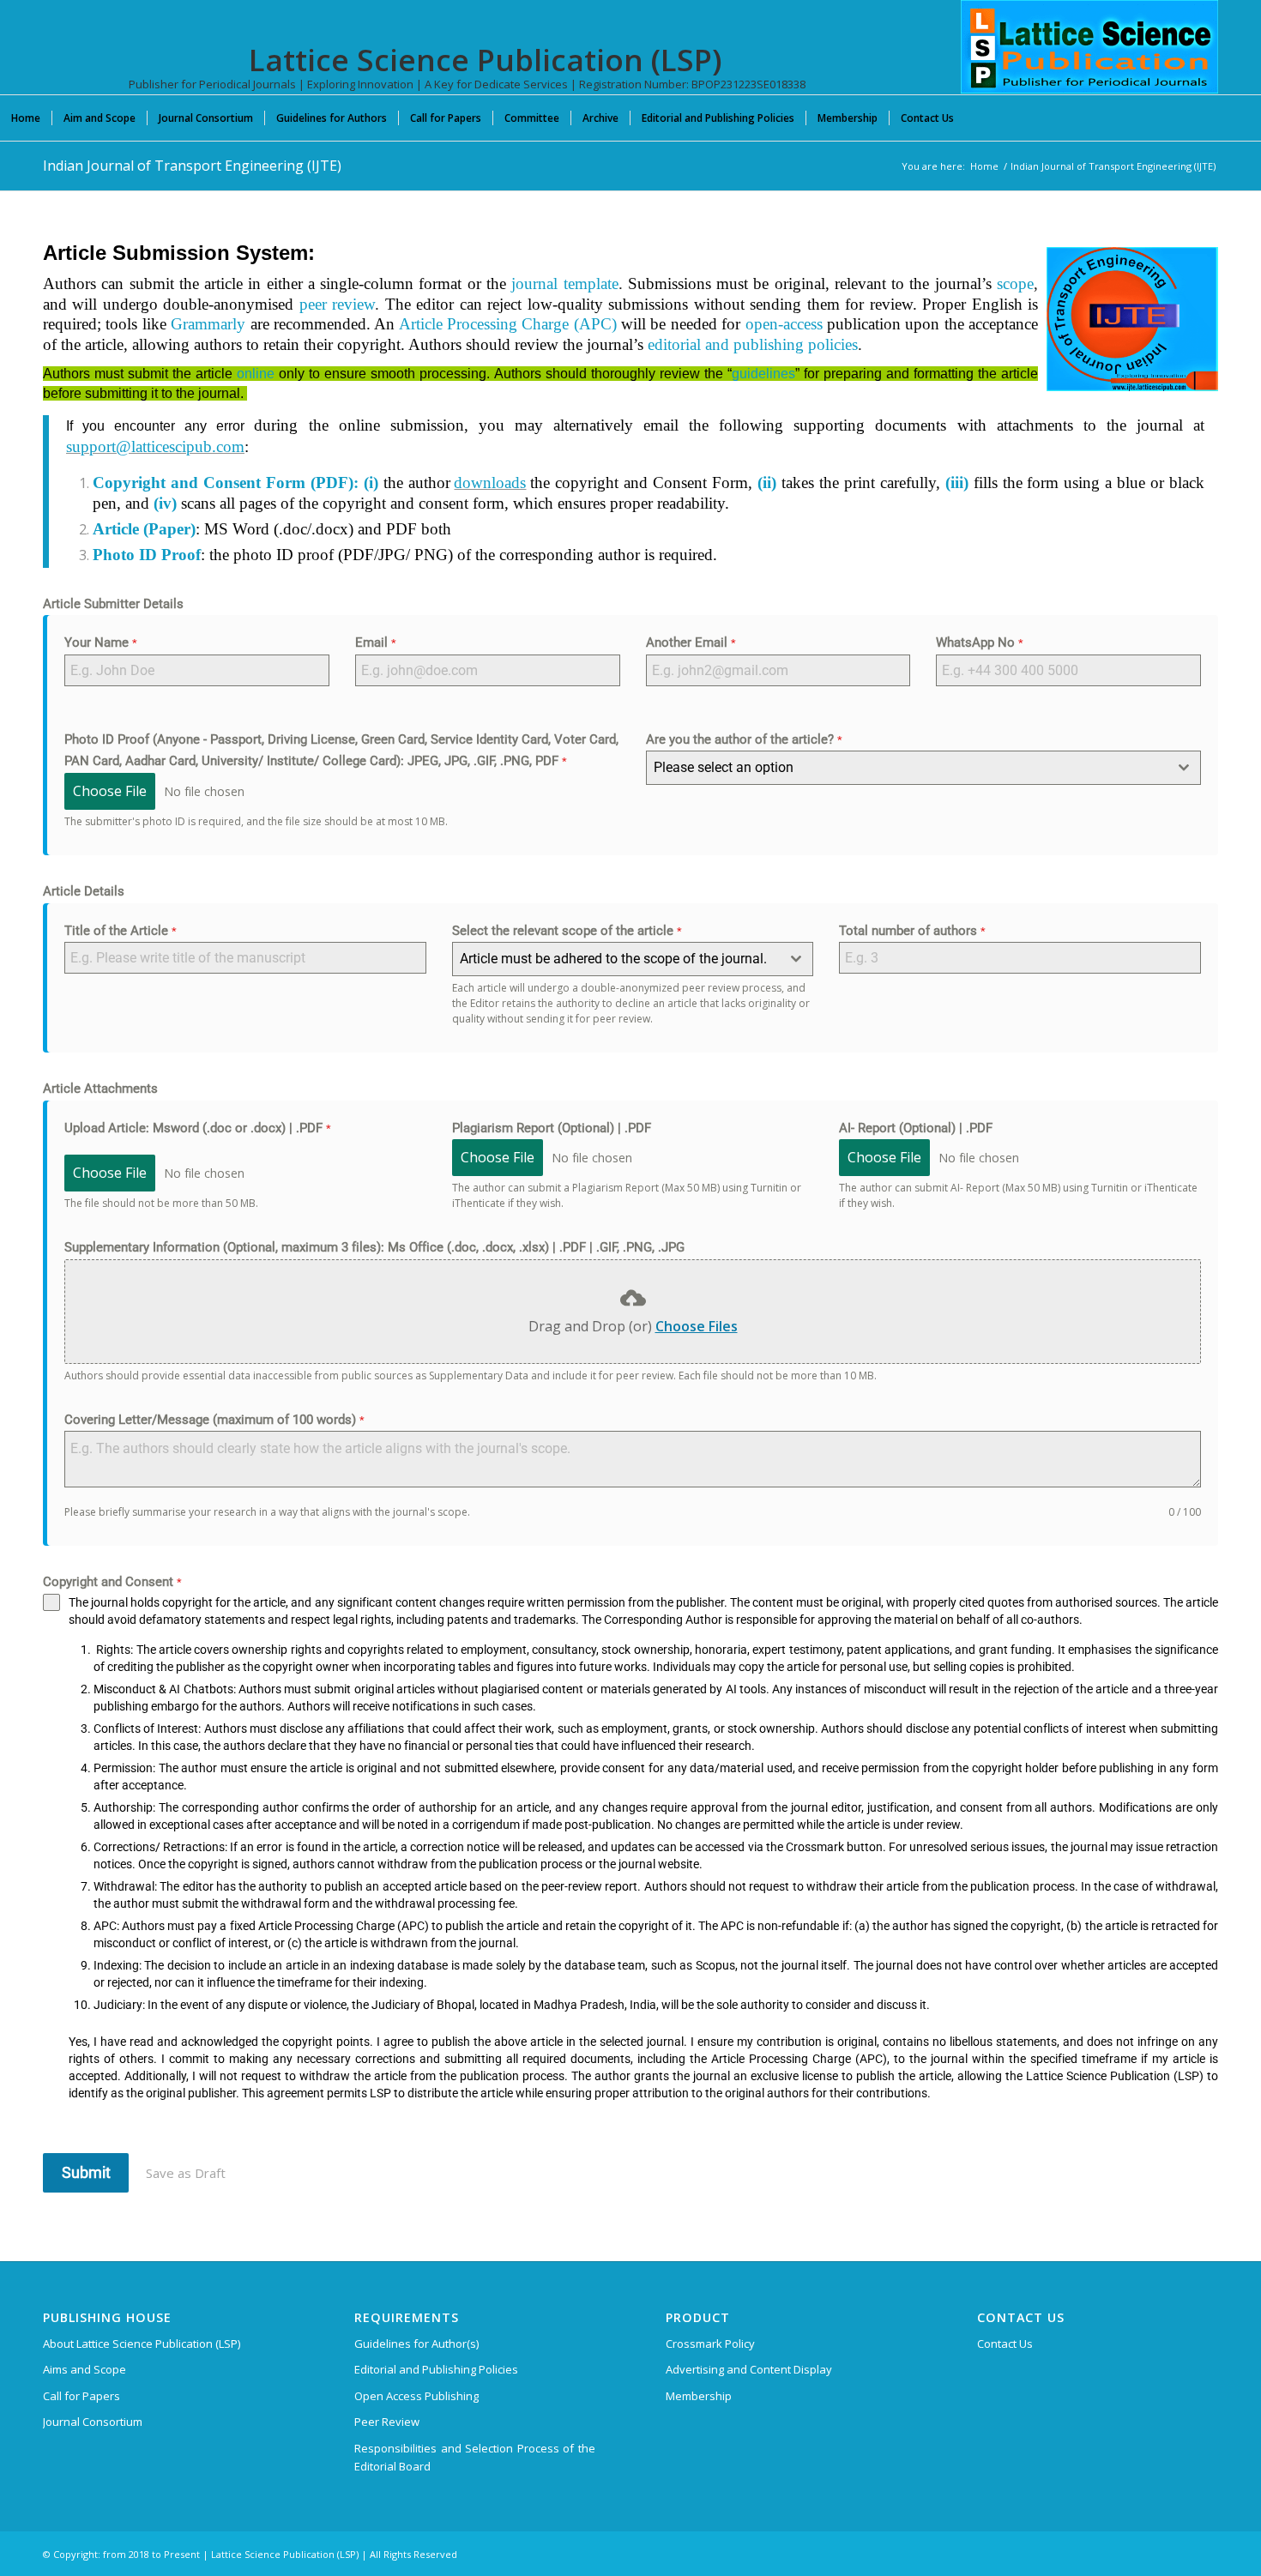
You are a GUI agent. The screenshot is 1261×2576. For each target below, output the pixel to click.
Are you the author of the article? (744, 739)
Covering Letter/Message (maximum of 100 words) (214, 1420)
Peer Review (387, 2422)
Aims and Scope (84, 2369)
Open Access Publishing (416, 2396)
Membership (699, 2396)
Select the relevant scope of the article (567, 931)
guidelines (763, 374)
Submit (86, 2172)
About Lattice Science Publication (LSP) (142, 2344)
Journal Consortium (93, 2422)
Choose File (110, 791)
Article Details (84, 891)
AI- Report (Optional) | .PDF (916, 1128)
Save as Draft (186, 2173)
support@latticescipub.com (155, 446)
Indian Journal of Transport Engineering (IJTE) (192, 166)
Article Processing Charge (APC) (508, 324)
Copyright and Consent (112, 1582)
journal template (564, 284)
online (256, 374)
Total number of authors (912, 931)
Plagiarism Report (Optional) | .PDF (552, 1128)
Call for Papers (81, 2396)
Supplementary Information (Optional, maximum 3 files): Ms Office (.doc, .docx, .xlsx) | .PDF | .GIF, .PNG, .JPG (374, 1247)
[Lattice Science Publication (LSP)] (1089, 60)
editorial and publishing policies (753, 344)
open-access (784, 324)
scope (1015, 284)
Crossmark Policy (710, 2344)
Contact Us (1005, 2344)
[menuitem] (26, 118)
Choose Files (697, 1326)
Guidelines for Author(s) (416, 2344)
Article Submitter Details (113, 604)
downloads (490, 483)
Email (376, 642)
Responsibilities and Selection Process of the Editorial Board (475, 2457)
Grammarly (208, 324)
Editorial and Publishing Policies (436, 2369)
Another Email (691, 642)
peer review (337, 304)
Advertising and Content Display (749, 2369)
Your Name (101, 642)
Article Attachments (100, 1089)
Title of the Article (121, 931)
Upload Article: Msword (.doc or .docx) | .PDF (198, 1128)
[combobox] (924, 768)
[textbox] (908, 768)
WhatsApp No (980, 642)
